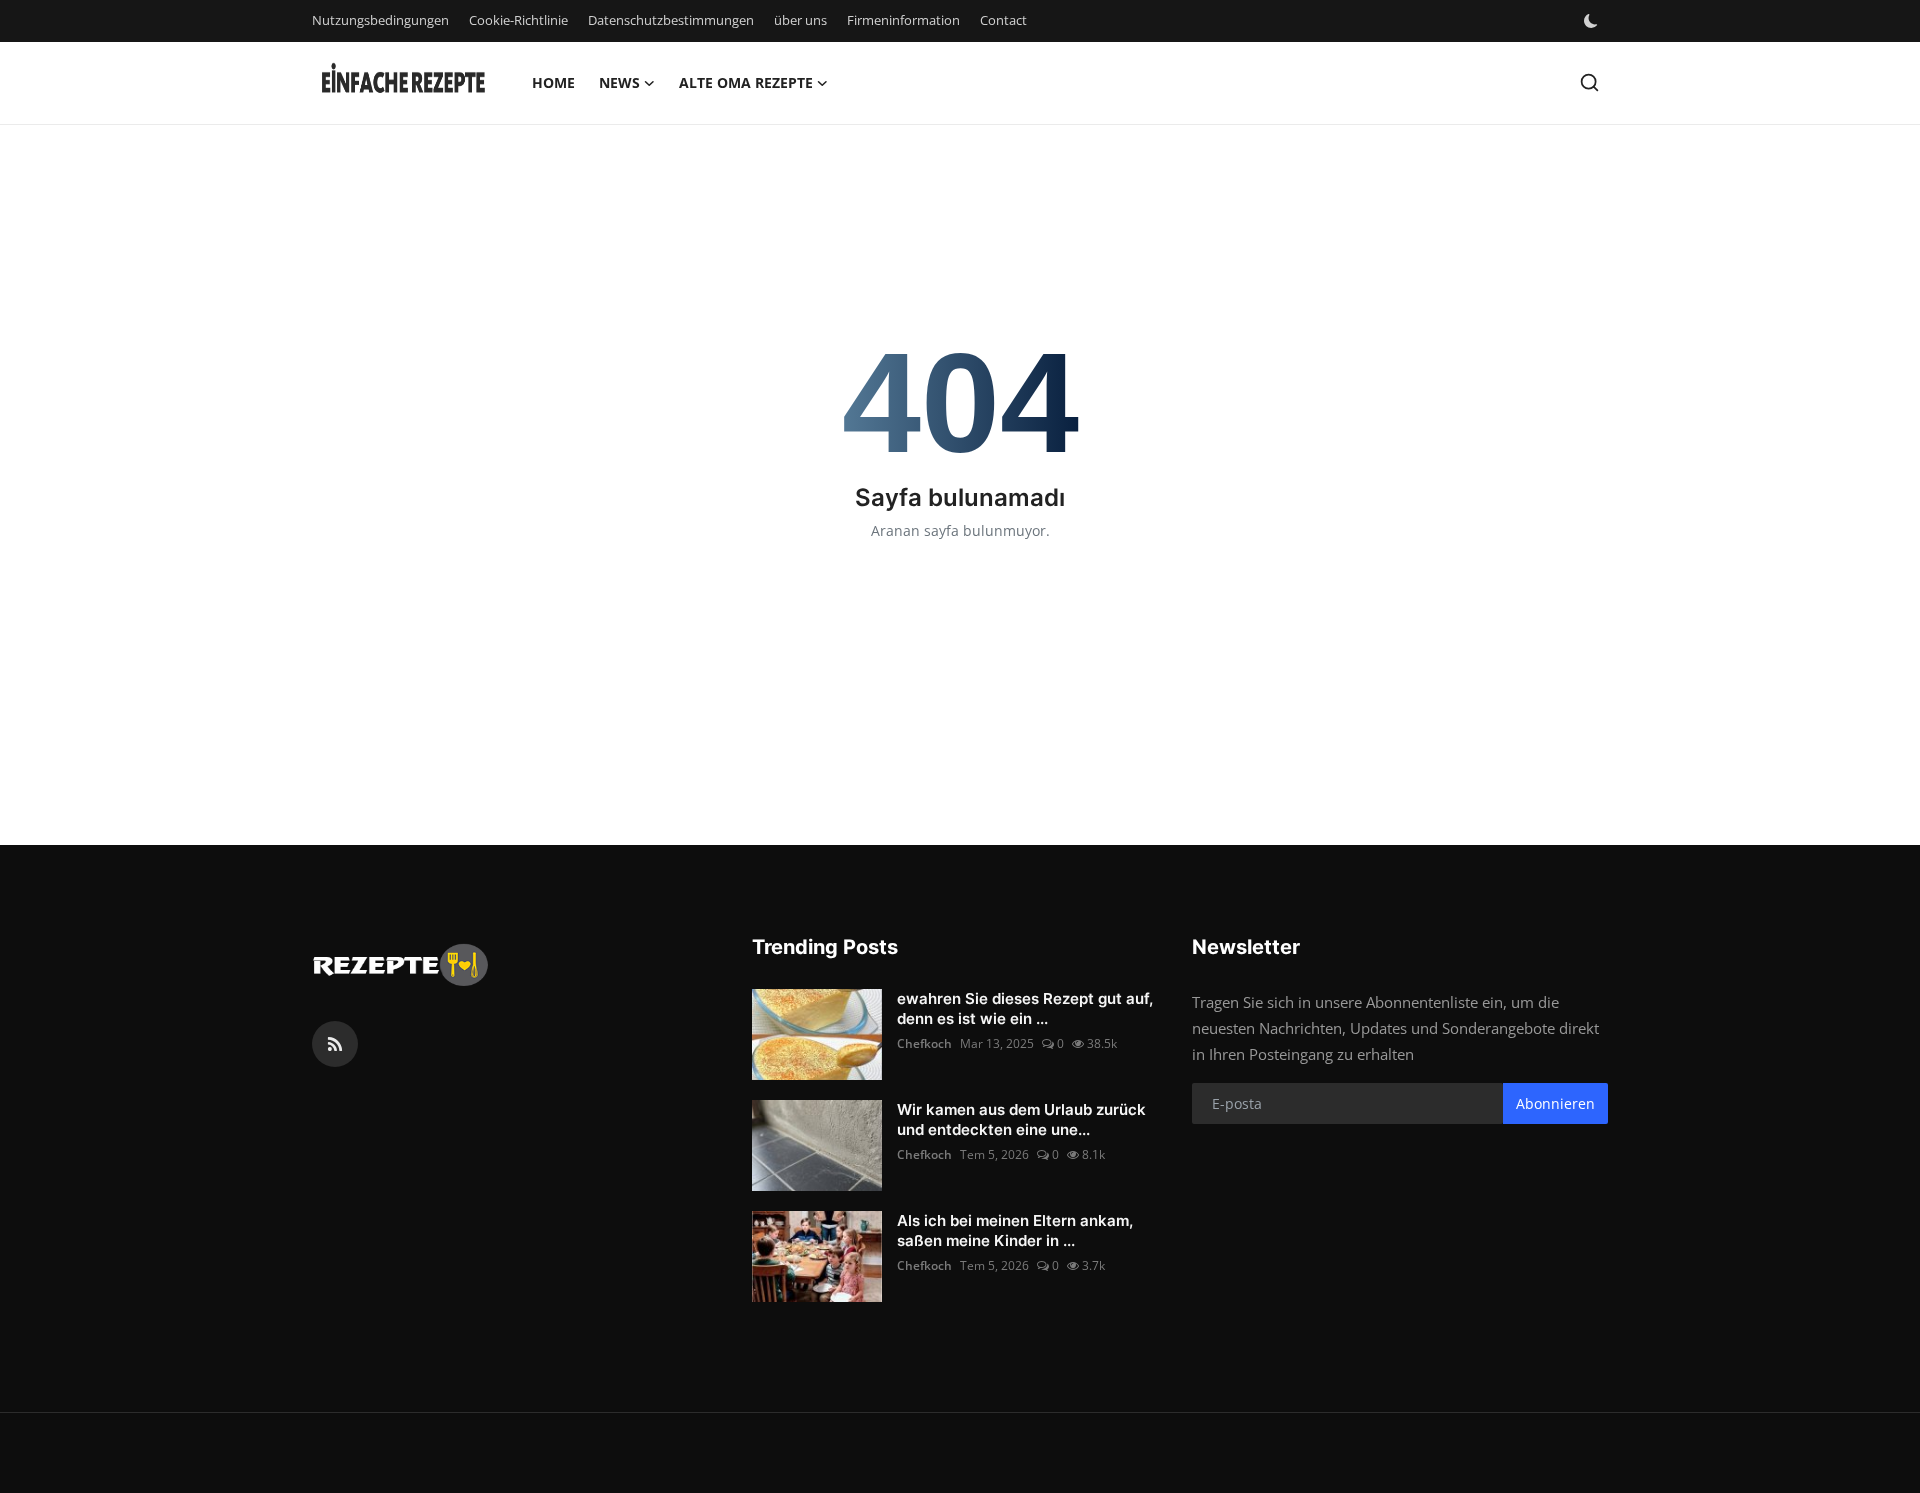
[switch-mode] (1593, 21)
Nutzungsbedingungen (380, 20)
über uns (800, 20)
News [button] (619, 82)
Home (553, 82)
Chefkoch (924, 1043)
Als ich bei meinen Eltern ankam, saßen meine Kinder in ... (1015, 1230)
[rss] (335, 1044)
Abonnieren (1555, 1103)
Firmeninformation (903, 20)
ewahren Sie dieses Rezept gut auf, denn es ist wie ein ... (1025, 1008)
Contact (1003, 20)
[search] (1589, 82)
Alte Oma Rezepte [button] (746, 82)
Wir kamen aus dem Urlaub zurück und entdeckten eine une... (1021, 1119)
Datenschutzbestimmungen (671, 20)
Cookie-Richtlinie (518, 20)
